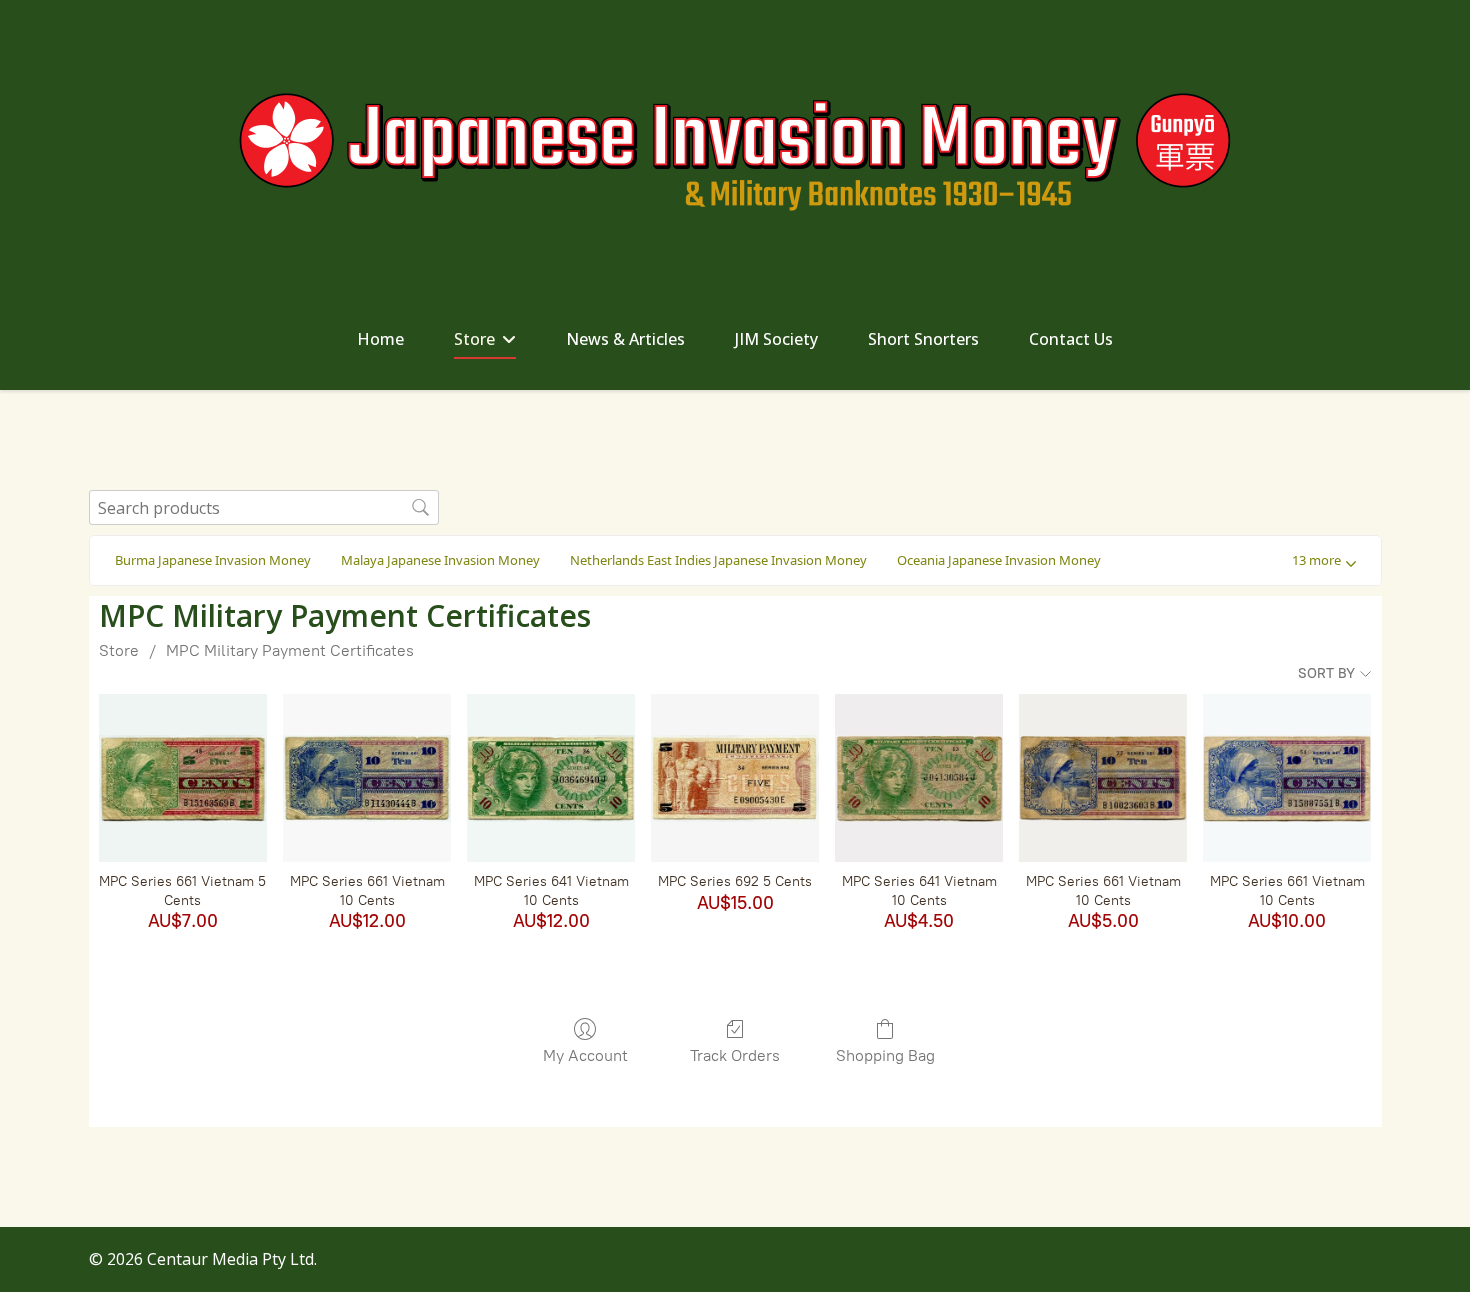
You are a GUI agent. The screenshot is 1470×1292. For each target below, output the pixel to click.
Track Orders (735, 1055)
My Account (585, 1055)
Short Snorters (923, 339)
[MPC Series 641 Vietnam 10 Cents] (551, 778)
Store (474, 339)
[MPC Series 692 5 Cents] (735, 778)
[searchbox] (264, 507)
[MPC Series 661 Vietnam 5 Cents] (183, 778)
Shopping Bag (885, 1055)
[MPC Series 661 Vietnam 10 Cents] (367, 778)
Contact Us (1071, 339)
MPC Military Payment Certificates (290, 650)
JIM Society (776, 339)
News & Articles (625, 339)
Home (380, 339)
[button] (1324, 560)
